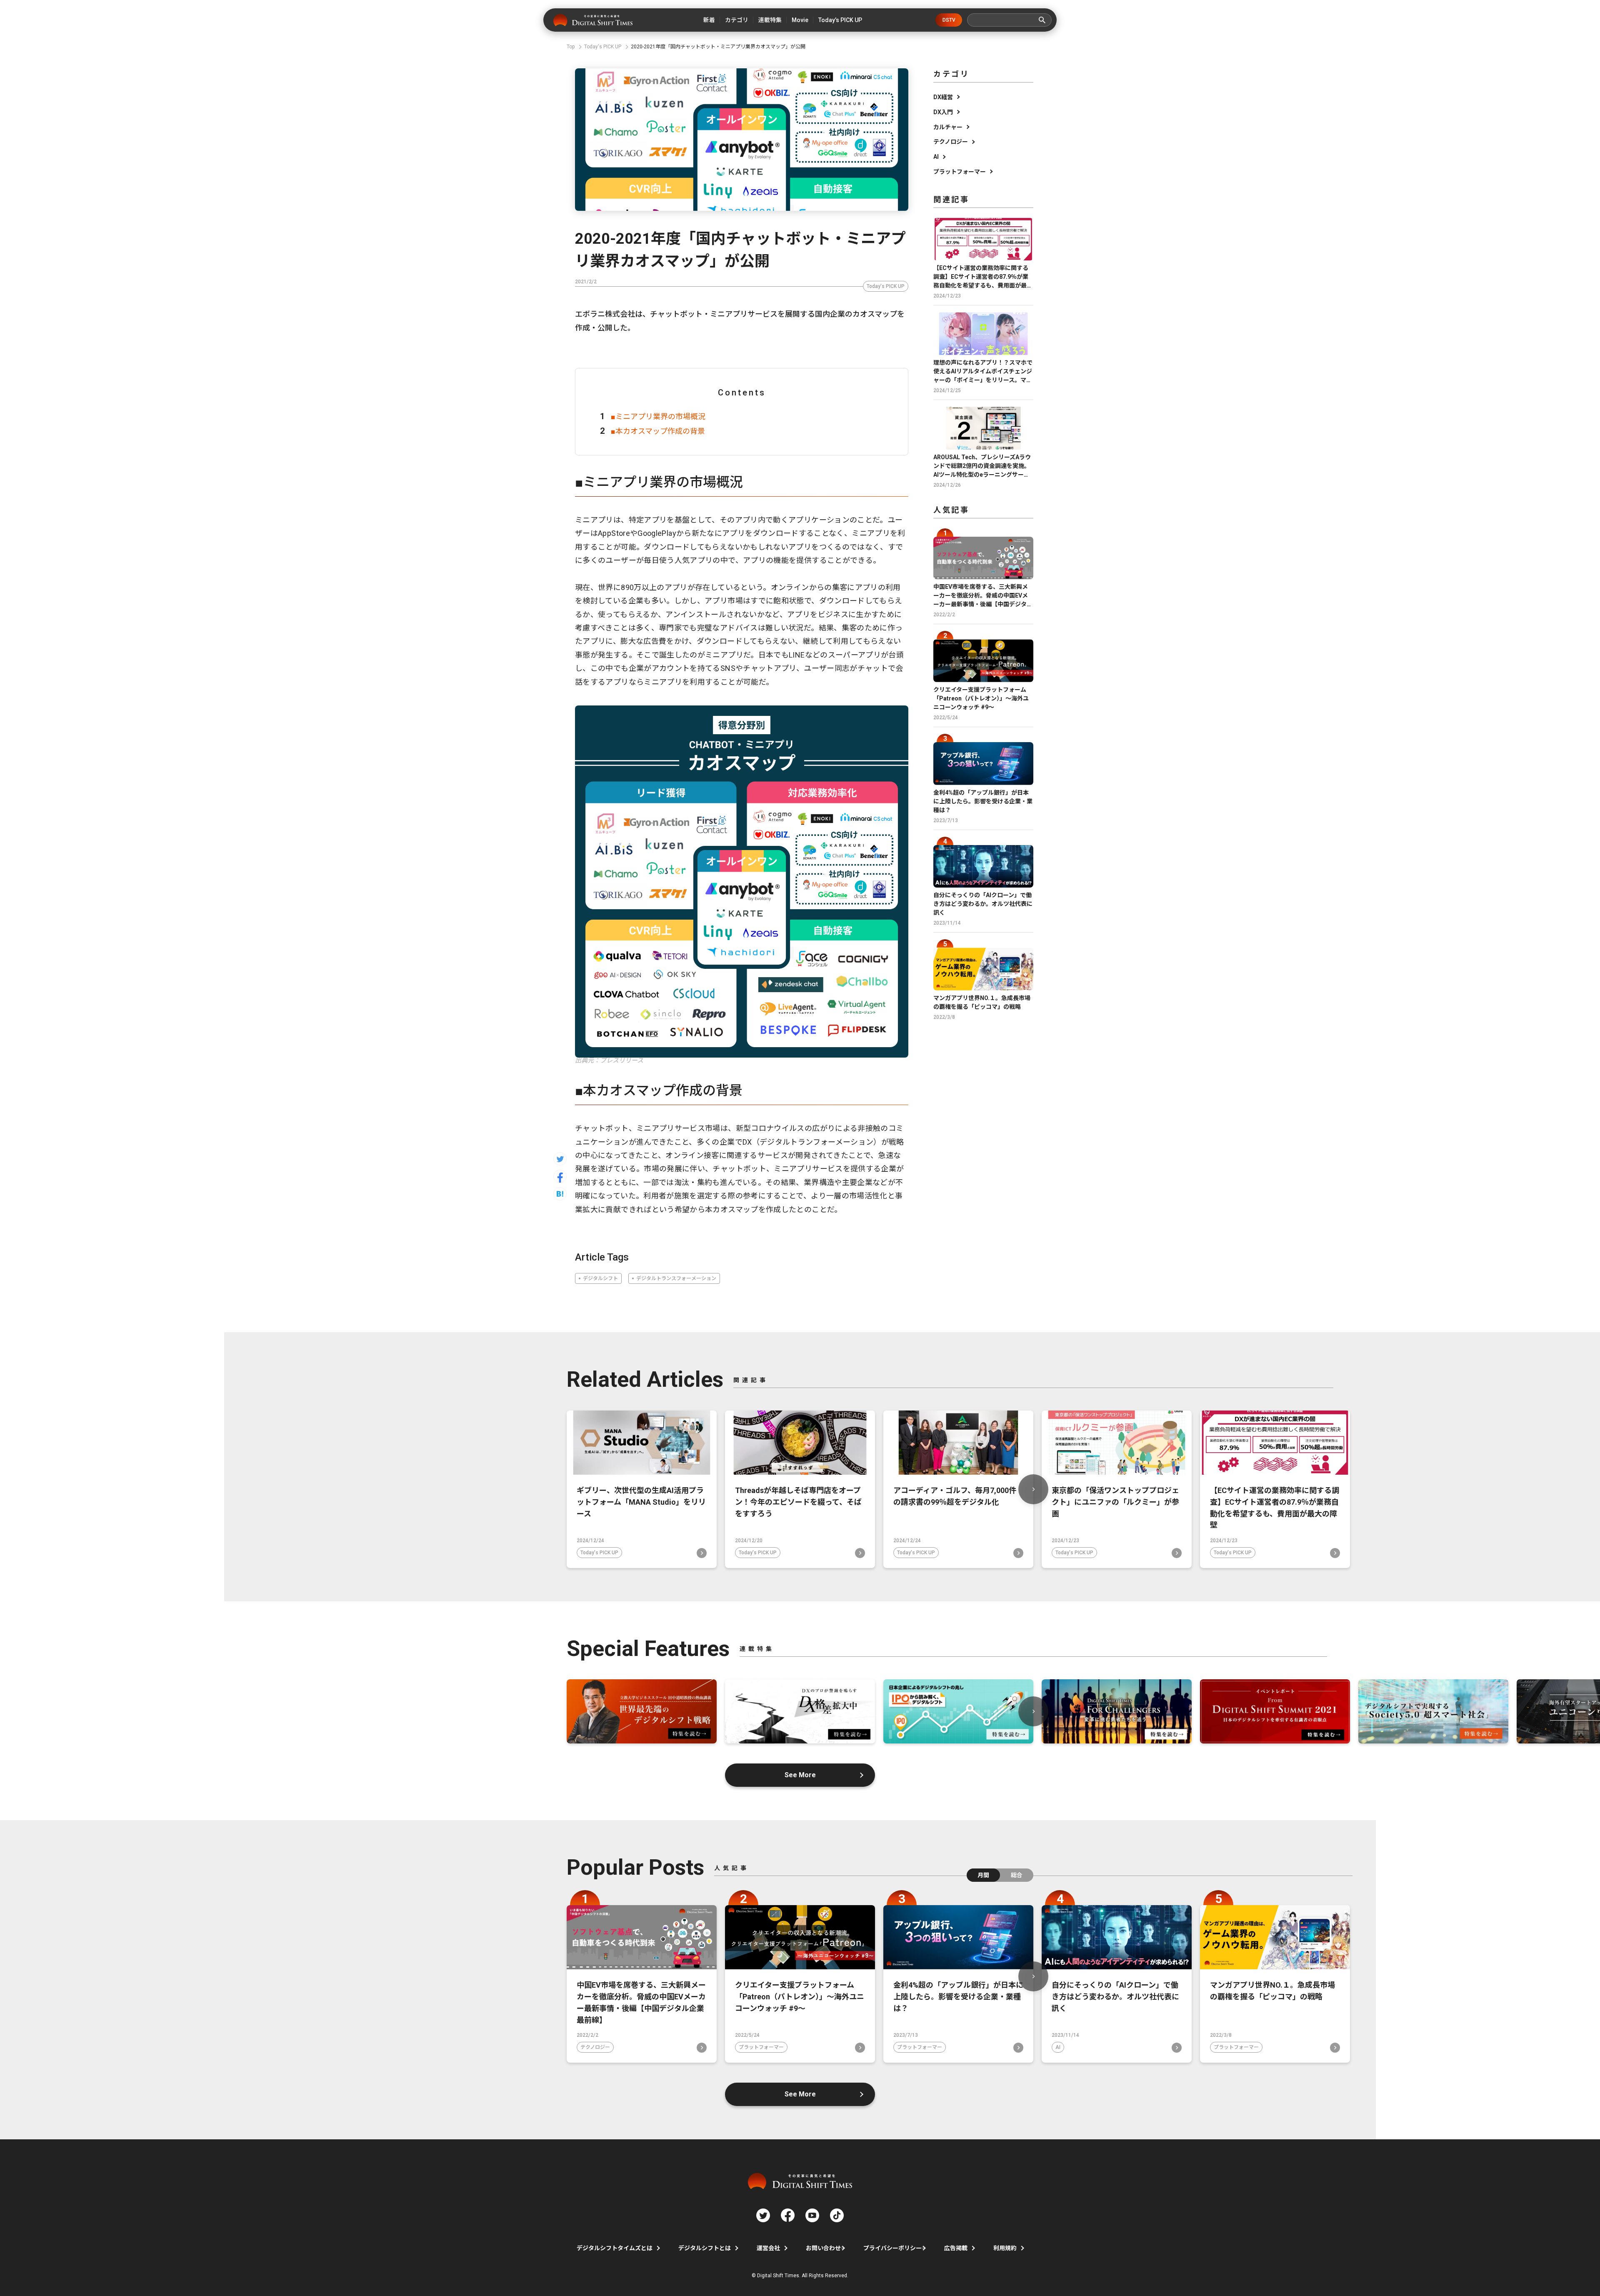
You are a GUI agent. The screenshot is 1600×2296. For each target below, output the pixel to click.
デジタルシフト (600, 1278)
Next (1033, 1489)
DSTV (949, 20)
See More (800, 1775)
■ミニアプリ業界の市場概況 (658, 416)
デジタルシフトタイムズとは (615, 2248)
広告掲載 (956, 2248)
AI (936, 157)
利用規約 (1005, 2248)
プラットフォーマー (960, 172)
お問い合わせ (823, 2248)
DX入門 (943, 112)
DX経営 (943, 97)
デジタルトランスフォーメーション (676, 1278)
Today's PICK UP (886, 286)
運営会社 (768, 2248)
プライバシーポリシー (892, 2248)
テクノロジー (951, 142)
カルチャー (948, 127)
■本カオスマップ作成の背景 (658, 431)
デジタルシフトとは (705, 2248)
